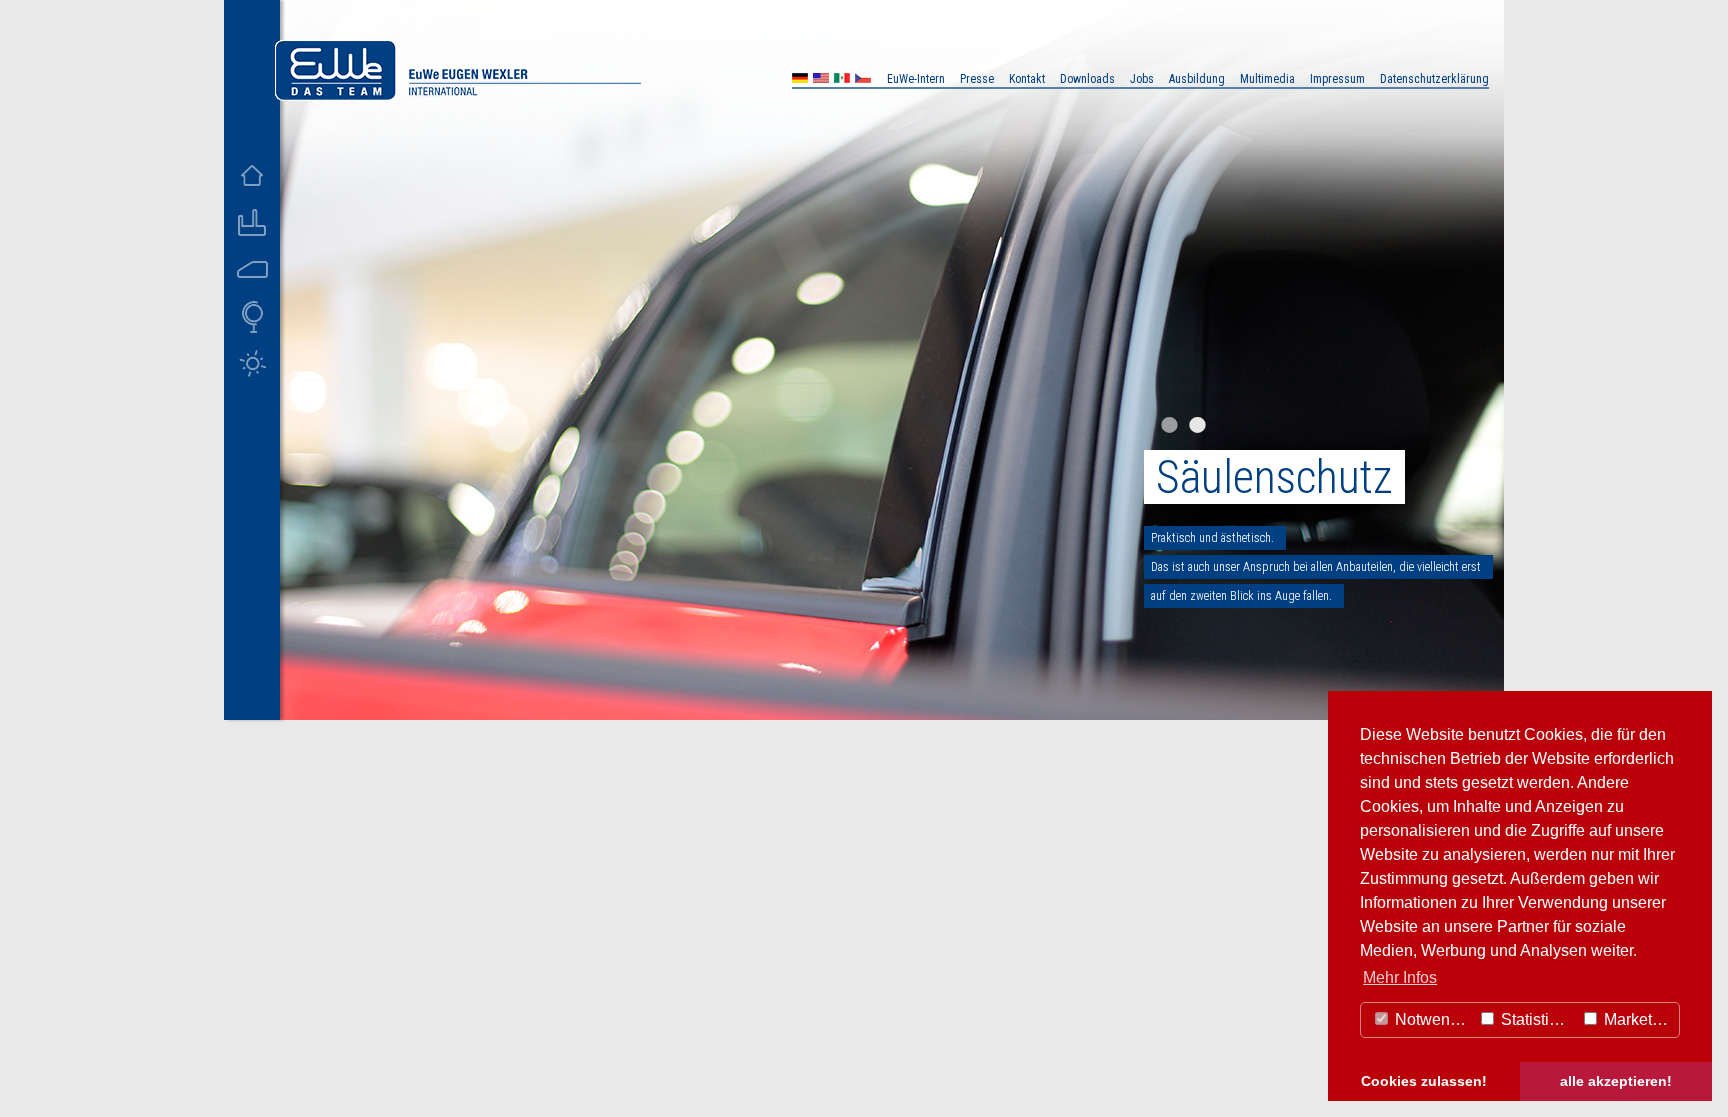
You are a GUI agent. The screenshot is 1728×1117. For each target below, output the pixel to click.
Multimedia (1267, 79)
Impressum (1337, 79)
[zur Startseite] (458, 95)
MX (842, 80)
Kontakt (1027, 79)
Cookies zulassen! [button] (1424, 1081)
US (821, 80)
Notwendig (1431, 1019)
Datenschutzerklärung (1434, 79)
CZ (863, 80)
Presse (977, 79)
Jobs (1142, 79)
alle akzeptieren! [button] (1616, 1081)
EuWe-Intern (916, 79)
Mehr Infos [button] (1400, 977)
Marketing (1637, 1019)
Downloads (1087, 79)
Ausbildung (1197, 79)
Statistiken (1536, 1019)
